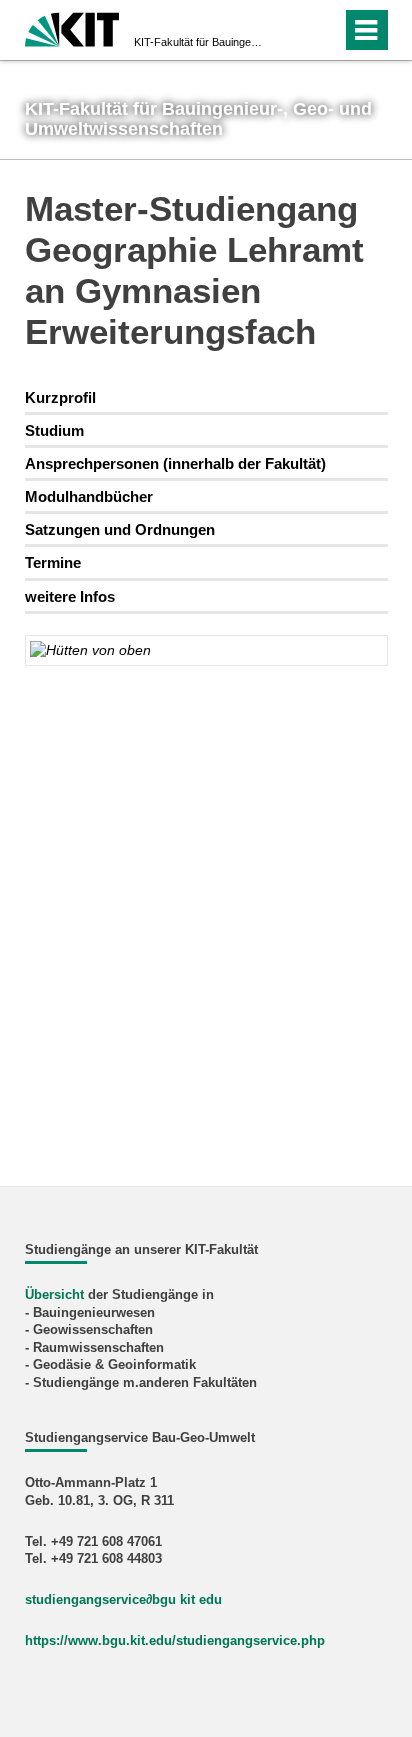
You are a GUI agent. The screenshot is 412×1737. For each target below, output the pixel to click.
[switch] (290, 30)
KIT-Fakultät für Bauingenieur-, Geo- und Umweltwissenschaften (200, 42)
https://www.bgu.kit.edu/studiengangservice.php (175, 1641)
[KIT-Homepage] (72, 27)
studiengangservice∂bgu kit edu (123, 1600)
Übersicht (54, 1295)
